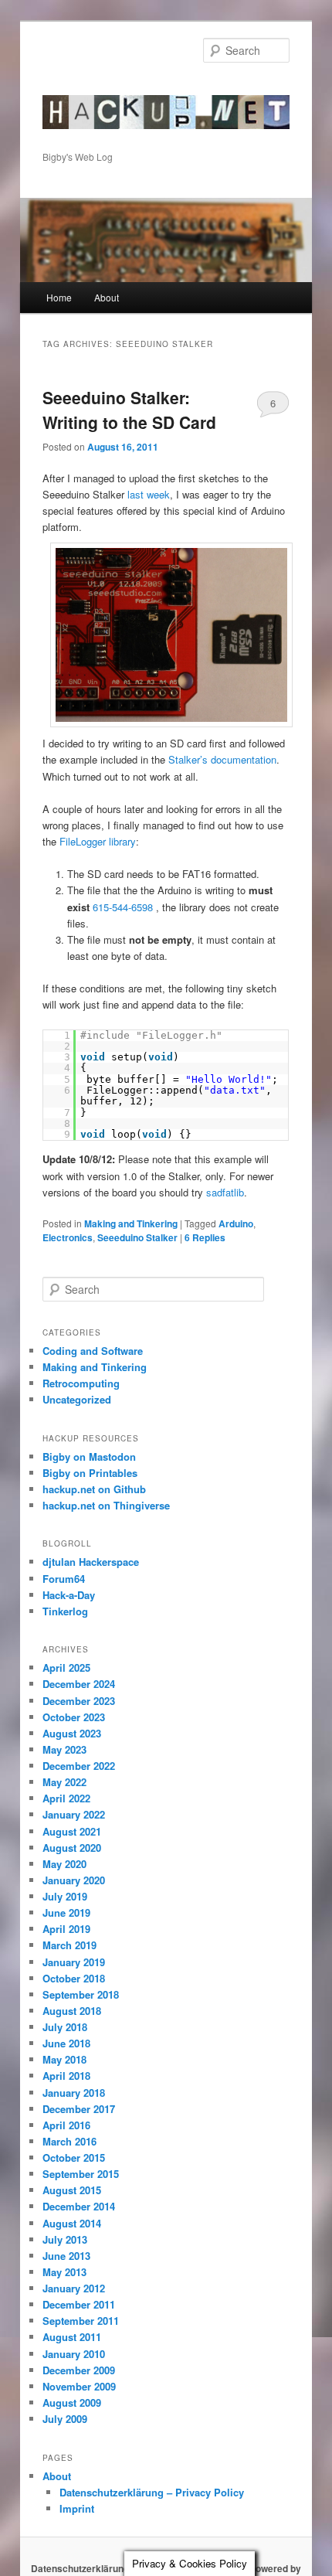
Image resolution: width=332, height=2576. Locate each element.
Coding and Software (93, 1351)
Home (59, 297)
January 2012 (74, 2288)
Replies (205, 1237)
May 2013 (64, 2272)
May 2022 (64, 1782)
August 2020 (72, 1848)
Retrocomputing (81, 1383)
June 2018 (66, 2043)
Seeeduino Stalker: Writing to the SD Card (129, 410)
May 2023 (64, 1749)
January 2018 (74, 2093)
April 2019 (66, 1929)
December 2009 (79, 2370)
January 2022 (74, 1814)
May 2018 (64, 2059)
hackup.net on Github (94, 1489)
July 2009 (65, 2419)
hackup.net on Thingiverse (106, 1505)
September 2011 (81, 2321)
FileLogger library (98, 841)
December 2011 (79, 2304)
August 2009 (72, 2402)
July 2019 (65, 1896)
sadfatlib (225, 1192)
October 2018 (74, 1978)
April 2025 (66, 1667)
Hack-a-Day (69, 1595)
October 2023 (74, 1717)
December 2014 (79, 2206)
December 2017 (79, 2109)
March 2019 (69, 1945)
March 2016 (69, 2141)
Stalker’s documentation (222, 759)
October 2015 (74, 2157)
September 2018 (81, 1994)
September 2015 (81, 2174)
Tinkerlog (65, 1611)
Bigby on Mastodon (89, 1456)
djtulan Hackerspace (91, 1562)
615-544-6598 (123, 907)
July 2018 (65, 2027)
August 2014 (72, 2223)
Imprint (77, 2508)
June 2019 (66, 1912)
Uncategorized (77, 1399)
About (107, 297)
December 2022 (79, 1766)
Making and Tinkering (131, 1223)
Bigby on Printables (90, 1473)
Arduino (236, 1223)
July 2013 (65, 2239)
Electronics (68, 1237)
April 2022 (66, 1798)
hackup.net (91, 89)
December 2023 (79, 1701)
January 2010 (74, 2354)
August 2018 (72, 2011)
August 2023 (72, 1733)
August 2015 (72, 2190)
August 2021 (72, 1831)
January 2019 (74, 1962)
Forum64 (64, 1579)
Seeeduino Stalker (137, 1237)
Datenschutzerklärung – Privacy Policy (152, 2492)
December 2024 (79, 1684)
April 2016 (66, 2125)
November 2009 (79, 2386)
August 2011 (72, 2337)
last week (149, 494)
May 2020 (64, 1864)
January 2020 (74, 1880)
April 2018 (66, 2076)
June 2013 (66, 2256)
